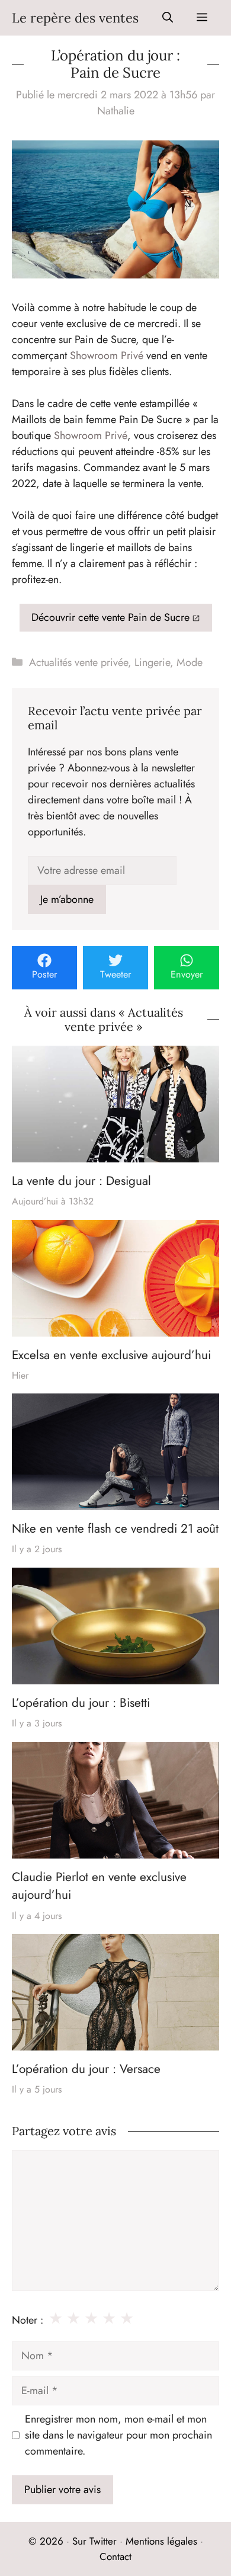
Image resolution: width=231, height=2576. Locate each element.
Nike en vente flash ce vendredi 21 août (115, 1529)
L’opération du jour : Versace (86, 2069)
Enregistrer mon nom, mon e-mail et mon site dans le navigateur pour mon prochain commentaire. (118, 2435)
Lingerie (152, 662)
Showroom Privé (107, 355)
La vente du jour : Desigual (81, 1181)
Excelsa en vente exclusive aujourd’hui (111, 1355)
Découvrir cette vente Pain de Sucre (110, 617)
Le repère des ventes (75, 18)
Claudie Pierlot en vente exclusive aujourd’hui (99, 1886)
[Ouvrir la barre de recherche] (168, 18)
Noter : (28, 2320)
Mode (190, 662)
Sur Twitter (94, 2541)
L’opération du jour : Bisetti (81, 1703)
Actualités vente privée (78, 662)
